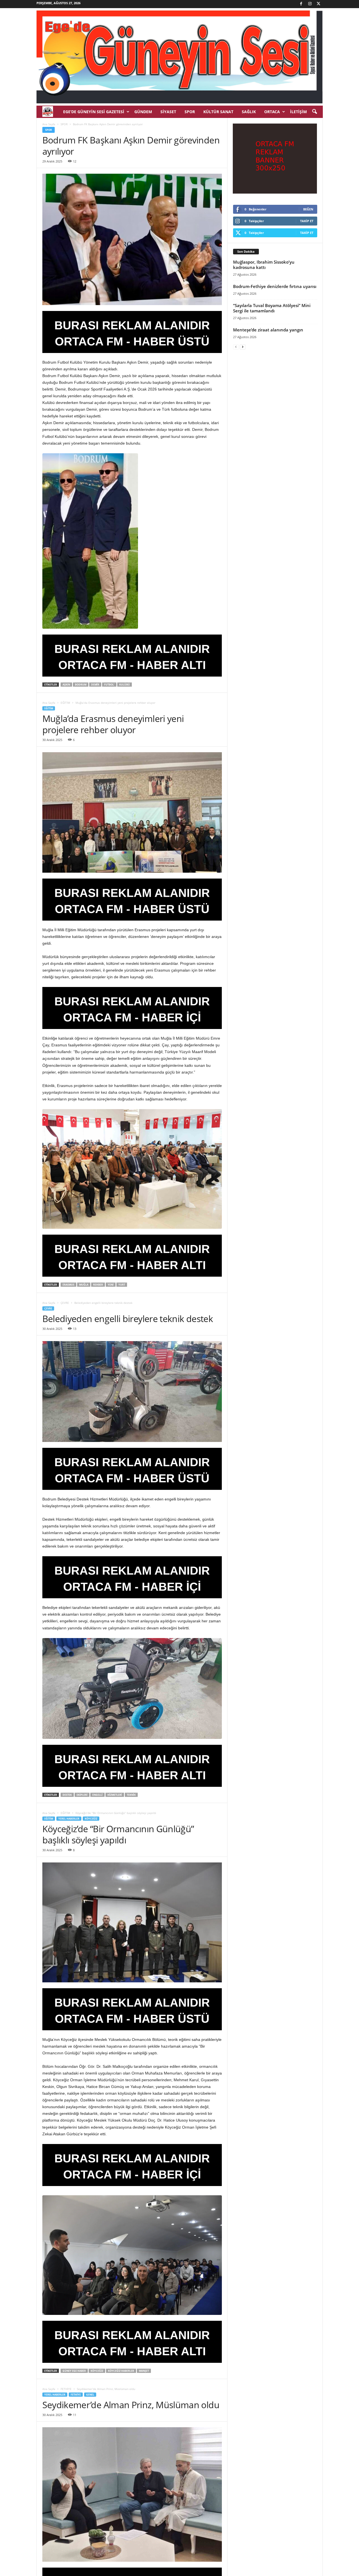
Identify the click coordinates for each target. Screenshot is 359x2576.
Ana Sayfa (49, 124)
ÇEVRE (65, 1303)
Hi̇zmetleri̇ (115, 1795)
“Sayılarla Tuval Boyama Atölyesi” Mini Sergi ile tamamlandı (272, 308)
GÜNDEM (143, 112)
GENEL (90, 2395)
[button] (314, 112)
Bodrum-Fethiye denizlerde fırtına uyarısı (275, 286)
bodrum (81, 685)
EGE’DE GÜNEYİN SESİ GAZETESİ (94, 112)
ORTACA (272, 112)
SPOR (190, 112)
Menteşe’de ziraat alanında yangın (268, 330)
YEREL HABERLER (69, 1819)
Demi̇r (95, 685)
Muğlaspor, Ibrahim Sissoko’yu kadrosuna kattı (264, 265)
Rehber (98, 1285)
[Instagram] (310, 4)
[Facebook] (301, 4)
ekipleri (82, 1795)
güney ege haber (74, 2371)
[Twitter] (319, 4)
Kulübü (125, 685)
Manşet (144, 2371)
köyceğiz (97, 2371)
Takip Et (307, 221)
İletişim (298, 112)
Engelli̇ (97, 1795)
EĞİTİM (65, 703)
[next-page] (243, 347)
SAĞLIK (249, 112)
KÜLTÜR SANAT (218, 112)
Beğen (308, 209)
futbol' (109, 685)
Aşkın (66, 685)
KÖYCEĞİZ (91, 1819)
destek (67, 1795)
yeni (111, 1285)
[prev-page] (236, 347)
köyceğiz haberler (121, 2371)
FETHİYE (66, 2389)
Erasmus (68, 1285)
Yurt (122, 1285)
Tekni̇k (131, 1795)
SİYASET (168, 112)
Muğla (84, 1285)
